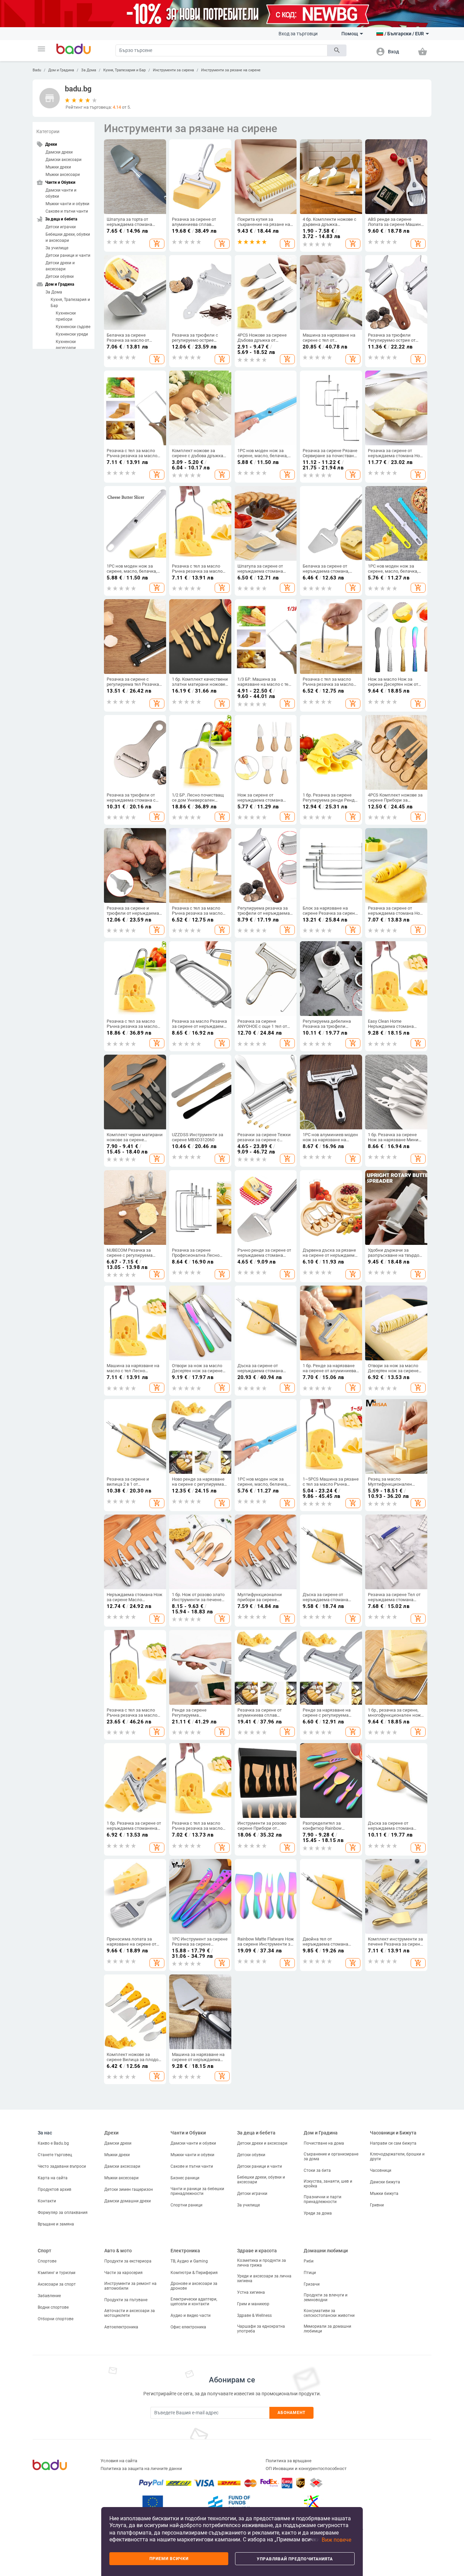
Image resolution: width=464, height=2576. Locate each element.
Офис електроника (188, 2327)
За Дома (89, 70)
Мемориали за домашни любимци (327, 2329)
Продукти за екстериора (128, 2261)
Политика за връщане (289, 2461)
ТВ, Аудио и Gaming (189, 2261)
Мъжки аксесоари (63, 175)
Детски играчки (61, 227)
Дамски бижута (385, 2182)
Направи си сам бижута (393, 2143)
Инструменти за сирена (173, 70)
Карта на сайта (53, 2178)
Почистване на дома (324, 2143)
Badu (37, 70)
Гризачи (312, 2284)
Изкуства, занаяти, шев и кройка (328, 2184)
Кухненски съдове (73, 327)
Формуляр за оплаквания (63, 2213)
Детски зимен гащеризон (129, 2189)
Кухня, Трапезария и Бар (124, 70)
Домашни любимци (326, 2251)
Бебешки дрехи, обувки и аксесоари (68, 237)
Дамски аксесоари (64, 160)
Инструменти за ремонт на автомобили (130, 2286)
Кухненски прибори (66, 316)
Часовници (381, 2170)
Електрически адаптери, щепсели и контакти (194, 2302)
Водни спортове (53, 2307)
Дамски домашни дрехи (128, 2201)
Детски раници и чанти (68, 255)
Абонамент (292, 2413)
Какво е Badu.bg (53, 2143)
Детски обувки (60, 276)
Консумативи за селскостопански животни (329, 2313)
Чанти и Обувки (188, 2133)
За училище (57, 248)
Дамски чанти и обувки (61, 193)
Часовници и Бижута (393, 2133)
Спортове (47, 2261)
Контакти (47, 2201)
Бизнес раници (185, 2178)
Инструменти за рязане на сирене (231, 70)
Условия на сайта (119, 2461)
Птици (310, 2273)
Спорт (44, 2251)
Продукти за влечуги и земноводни (326, 2297)
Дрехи (111, 2133)
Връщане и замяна (56, 2224)
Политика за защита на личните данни (141, 2468)
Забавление (49, 2296)
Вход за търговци (298, 34)
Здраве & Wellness (254, 2315)
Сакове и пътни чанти (67, 211)
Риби (309, 2261)
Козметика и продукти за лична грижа (262, 2263)
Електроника (185, 2251)
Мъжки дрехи (58, 167)
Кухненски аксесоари (66, 345)
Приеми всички (169, 2559)
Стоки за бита (317, 2170)
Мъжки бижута (384, 2194)
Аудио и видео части (191, 2315)
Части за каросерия (123, 2273)
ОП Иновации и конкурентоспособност (306, 2468)
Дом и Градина (61, 70)
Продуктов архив (55, 2189)
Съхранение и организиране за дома (331, 2157)
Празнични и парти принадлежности (323, 2199)
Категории (48, 131)
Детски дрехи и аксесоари (60, 266)
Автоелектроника (121, 2327)
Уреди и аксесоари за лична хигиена (264, 2278)
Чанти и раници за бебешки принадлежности (197, 2191)
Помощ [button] (350, 34)
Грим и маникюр (253, 2304)
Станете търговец (55, 2155)
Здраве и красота (257, 2251)
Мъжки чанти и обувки (67, 204)
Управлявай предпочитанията (295, 2559)
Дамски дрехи (59, 152)
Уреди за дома (318, 2213)
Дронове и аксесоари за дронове (194, 2286)
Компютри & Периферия (194, 2273)
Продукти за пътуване (126, 2300)
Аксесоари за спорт (57, 2284)
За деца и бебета (256, 2133)
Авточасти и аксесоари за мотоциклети (130, 2313)
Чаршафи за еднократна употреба (261, 2329)
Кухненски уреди (72, 334)
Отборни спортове (56, 2319)
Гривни (377, 2205)
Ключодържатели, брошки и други (397, 2157)
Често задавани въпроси (62, 2166)
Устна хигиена (251, 2292)
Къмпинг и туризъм (57, 2273)
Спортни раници (186, 2205)
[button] (41, 49)
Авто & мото (118, 2251)
